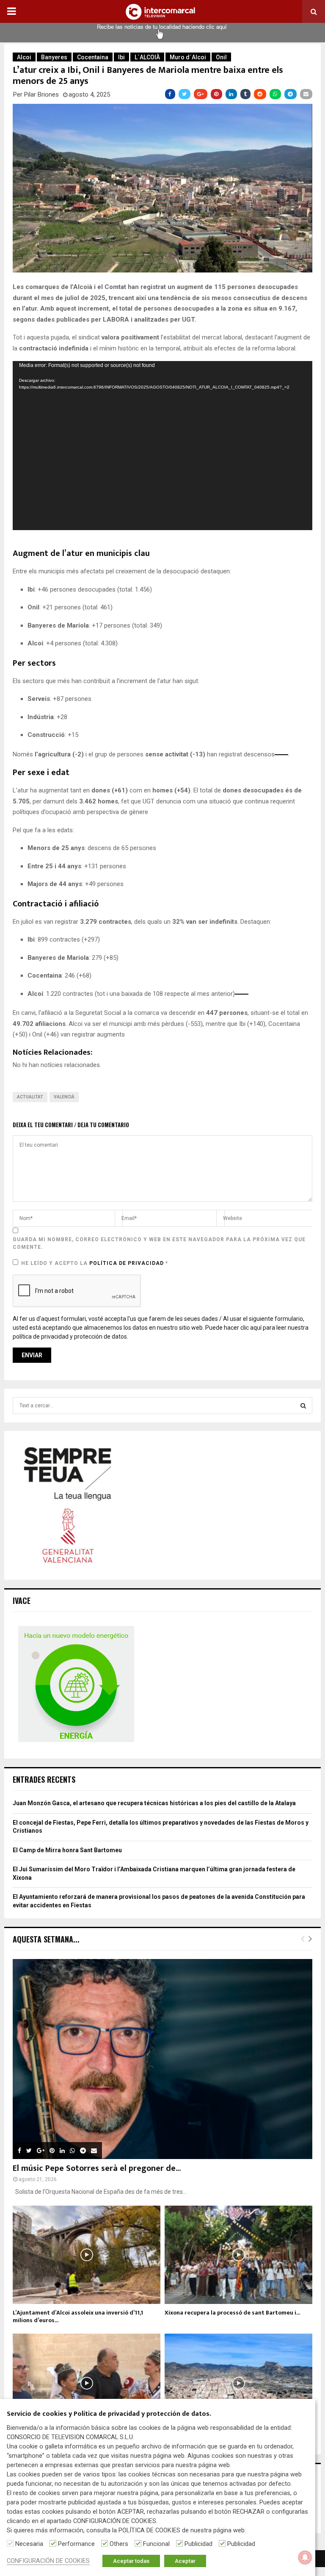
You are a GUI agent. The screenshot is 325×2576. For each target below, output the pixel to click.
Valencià (64, 1097)
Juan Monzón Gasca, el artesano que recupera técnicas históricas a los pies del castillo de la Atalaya (154, 1803)
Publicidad (198, 2544)
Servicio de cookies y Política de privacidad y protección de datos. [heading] (109, 2414)
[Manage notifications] (305, 2557)
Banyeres (54, 57)
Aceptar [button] (185, 2561)
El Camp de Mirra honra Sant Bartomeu (67, 1850)
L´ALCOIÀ (147, 57)
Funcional (156, 2544)
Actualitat (30, 1097)
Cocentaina (93, 57)
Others (119, 2544)
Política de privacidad (127, 1263)
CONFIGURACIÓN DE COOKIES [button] (48, 2561)
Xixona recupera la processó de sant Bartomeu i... (232, 2313)
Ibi (121, 57)
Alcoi (24, 57)
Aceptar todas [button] (131, 2561)
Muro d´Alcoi (188, 57)
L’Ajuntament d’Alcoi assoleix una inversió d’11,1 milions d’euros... (78, 2316)
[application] (162, 445)
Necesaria (29, 2544)
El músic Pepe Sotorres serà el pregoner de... (97, 2168)
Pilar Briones (41, 94)
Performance (76, 2544)
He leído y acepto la (95, 1263)
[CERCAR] (303, 1406)
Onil (221, 57)
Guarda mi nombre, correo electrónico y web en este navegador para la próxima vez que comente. (159, 1243)
